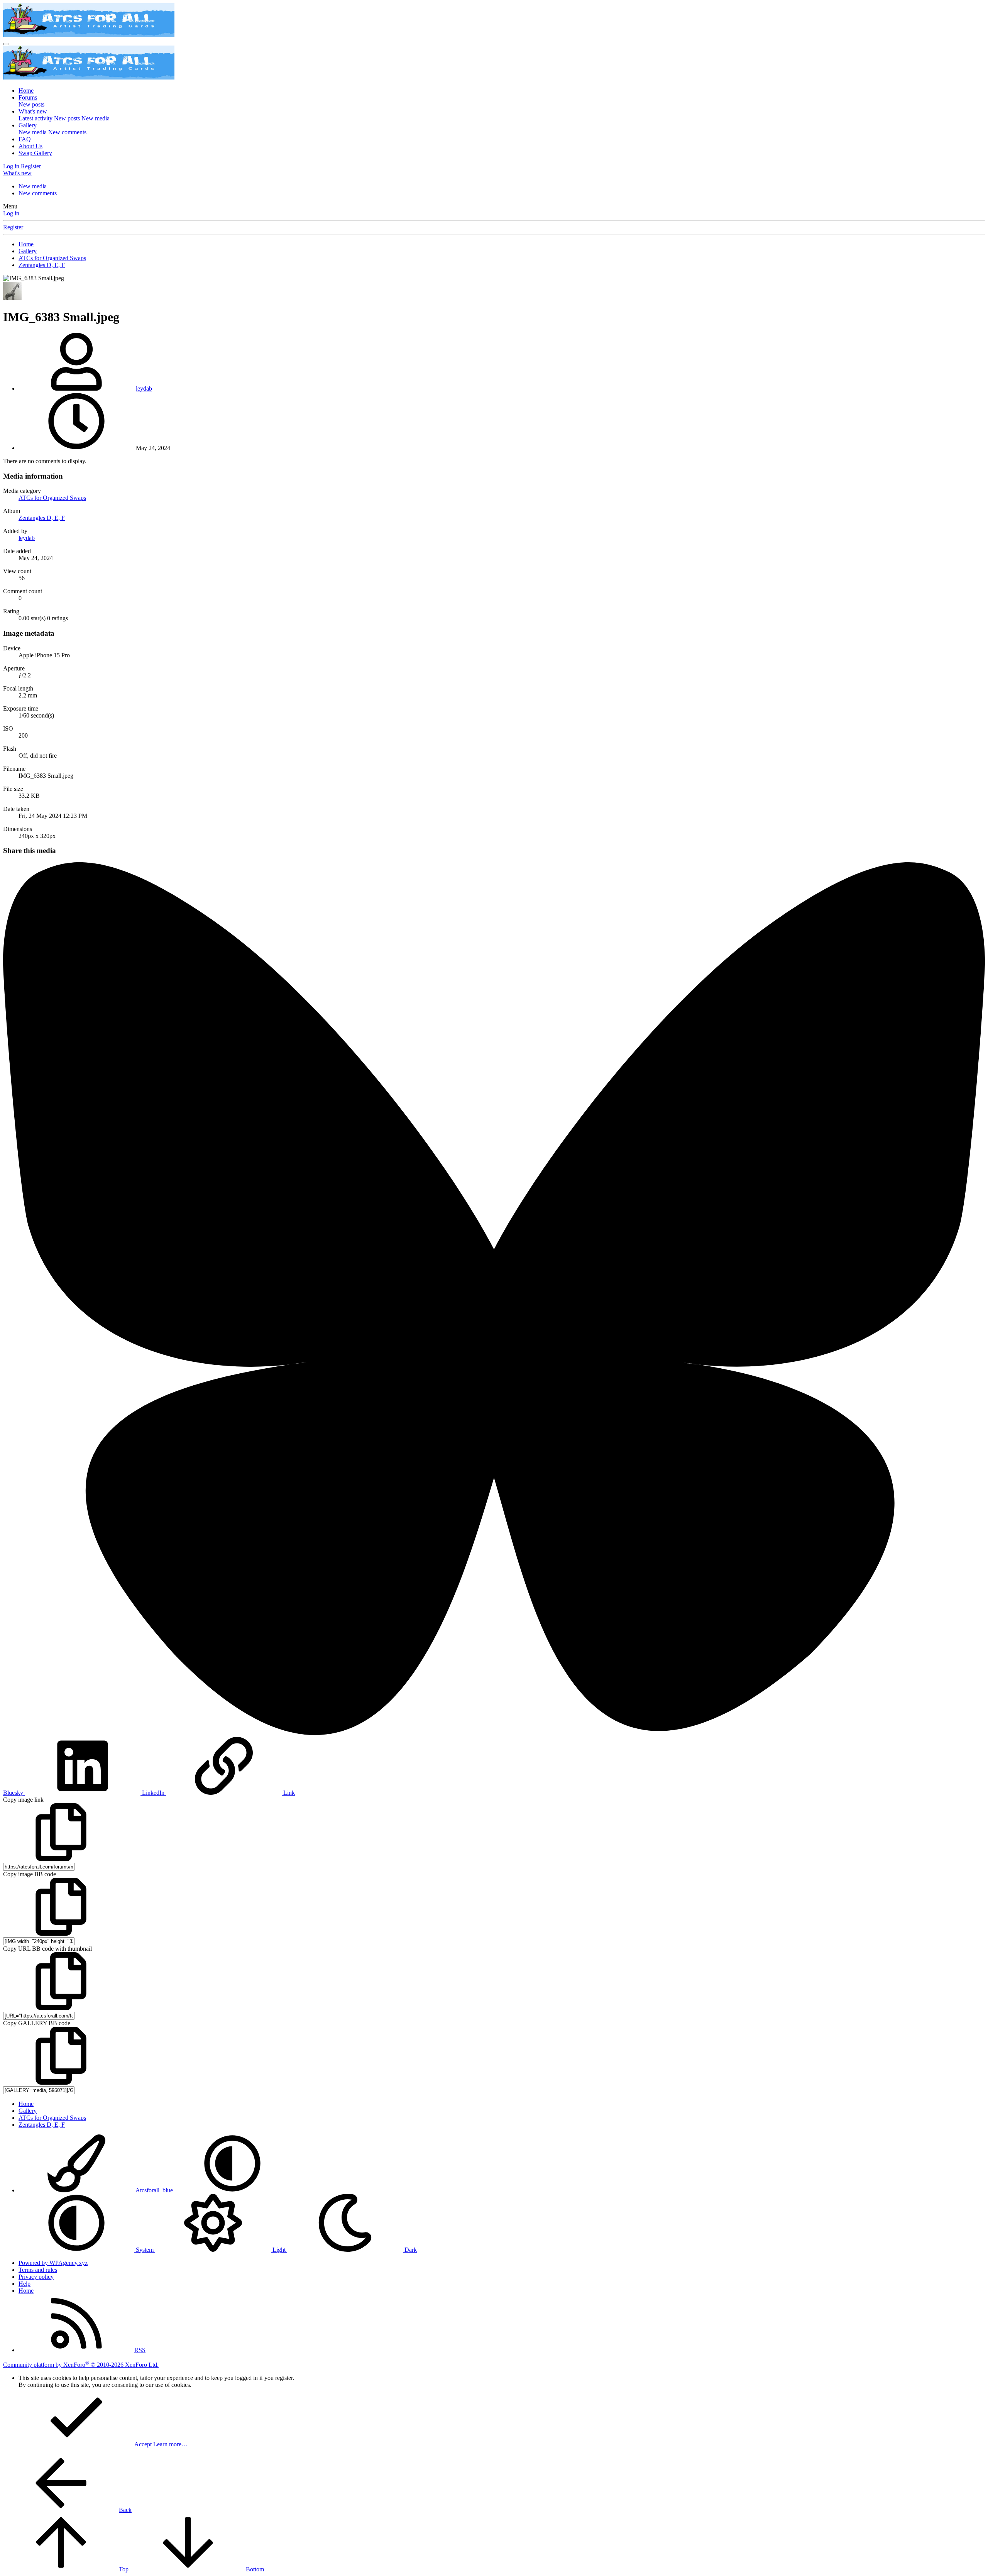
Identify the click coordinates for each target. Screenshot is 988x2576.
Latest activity (36, 118)
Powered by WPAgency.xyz (53, 2263)
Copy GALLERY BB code (37, 2023)
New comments (67, 132)
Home (26, 91)
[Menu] (6, 44)
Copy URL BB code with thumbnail (47, 1949)
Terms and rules (38, 2270)
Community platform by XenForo (81, 2365)
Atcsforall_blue (154, 2190)
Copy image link (23, 1800)
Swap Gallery (35, 153)
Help (25, 2284)
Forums (28, 97)
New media (96, 118)
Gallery (28, 125)
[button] (232, 2190)
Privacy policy (36, 2277)
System (145, 2250)
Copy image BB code (30, 1874)
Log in (11, 213)
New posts (31, 104)
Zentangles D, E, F (42, 518)
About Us (30, 146)
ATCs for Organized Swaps (52, 498)
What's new (33, 111)
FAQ (25, 139)
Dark (410, 2250)
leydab (144, 388)
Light (279, 2250)
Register (13, 227)
